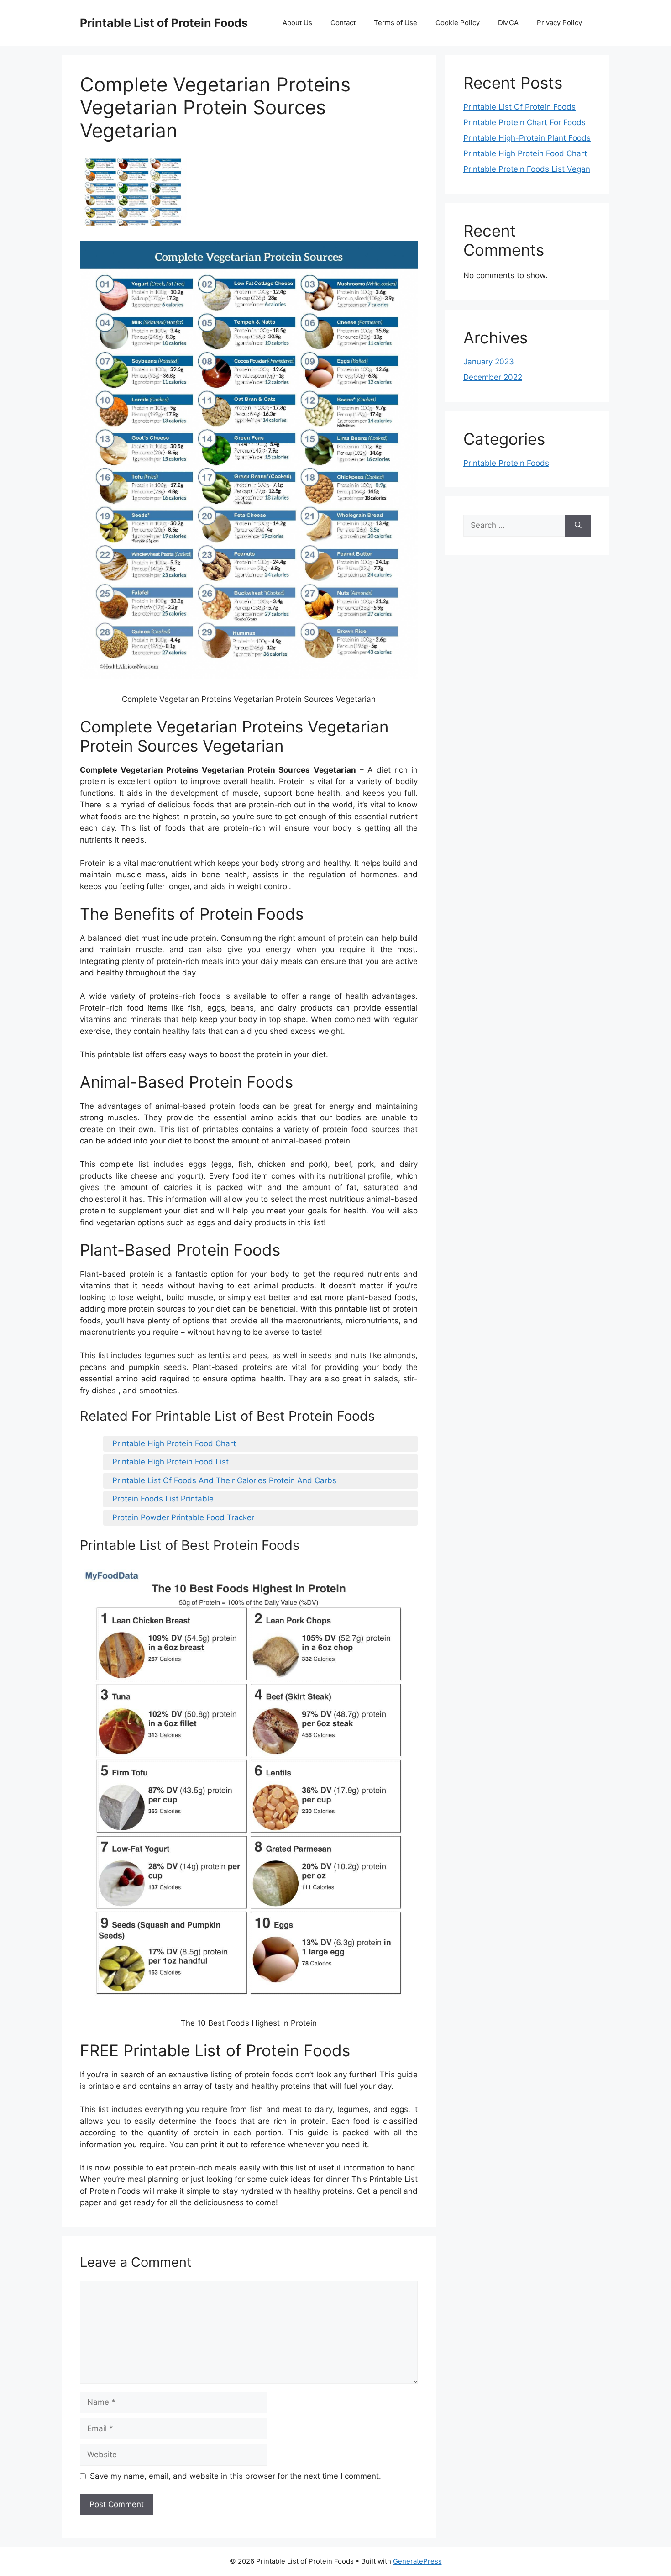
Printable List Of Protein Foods (519, 107)
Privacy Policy (559, 23)
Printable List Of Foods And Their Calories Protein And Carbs (224, 1480)
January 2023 (489, 362)
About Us (297, 23)
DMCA (508, 23)
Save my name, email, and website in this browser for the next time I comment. (236, 2476)
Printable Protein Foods (506, 463)
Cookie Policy (458, 23)
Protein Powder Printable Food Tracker (183, 1517)
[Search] (578, 526)
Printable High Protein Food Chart (174, 1443)
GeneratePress (417, 2561)
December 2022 (493, 377)
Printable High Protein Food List (170, 1462)
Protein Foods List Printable (163, 1499)
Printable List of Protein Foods (164, 23)
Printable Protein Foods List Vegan (527, 169)
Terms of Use (396, 23)
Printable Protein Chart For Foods (524, 122)
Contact (343, 23)
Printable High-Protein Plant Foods (527, 138)
